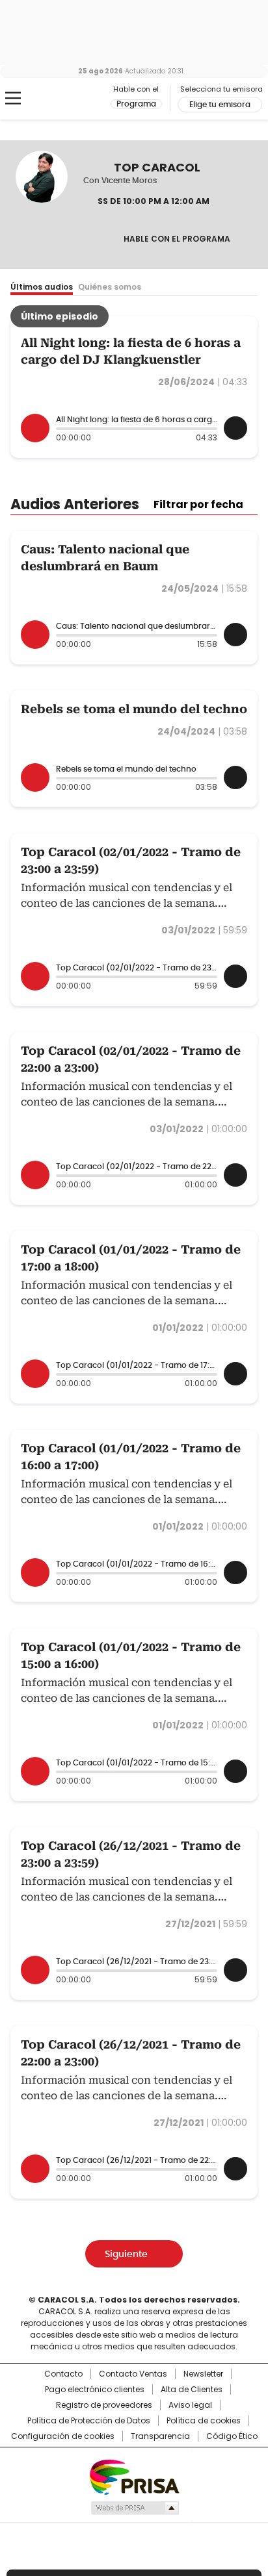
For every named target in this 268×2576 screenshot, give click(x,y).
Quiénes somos (110, 287)
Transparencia (160, 2436)
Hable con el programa (177, 239)
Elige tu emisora (220, 105)
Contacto (63, 2374)
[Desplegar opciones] (235, 428)
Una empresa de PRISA (134, 2476)
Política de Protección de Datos (89, 2421)
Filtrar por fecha (198, 505)
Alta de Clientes (192, 2390)
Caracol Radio (64, 99)
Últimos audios (42, 287)
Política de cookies (204, 2421)
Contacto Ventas (133, 2374)
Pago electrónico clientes (95, 2390)
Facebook (91, 240)
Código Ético (232, 2436)
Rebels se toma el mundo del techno (134, 709)
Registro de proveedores (104, 2405)
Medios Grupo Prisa (134, 2508)
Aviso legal (190, 2405)
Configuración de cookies (63, 2436)
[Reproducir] (35, 428)
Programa (136, 104)
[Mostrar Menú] (13, 98)
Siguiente (126, 2254)
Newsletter (203, 2374)
